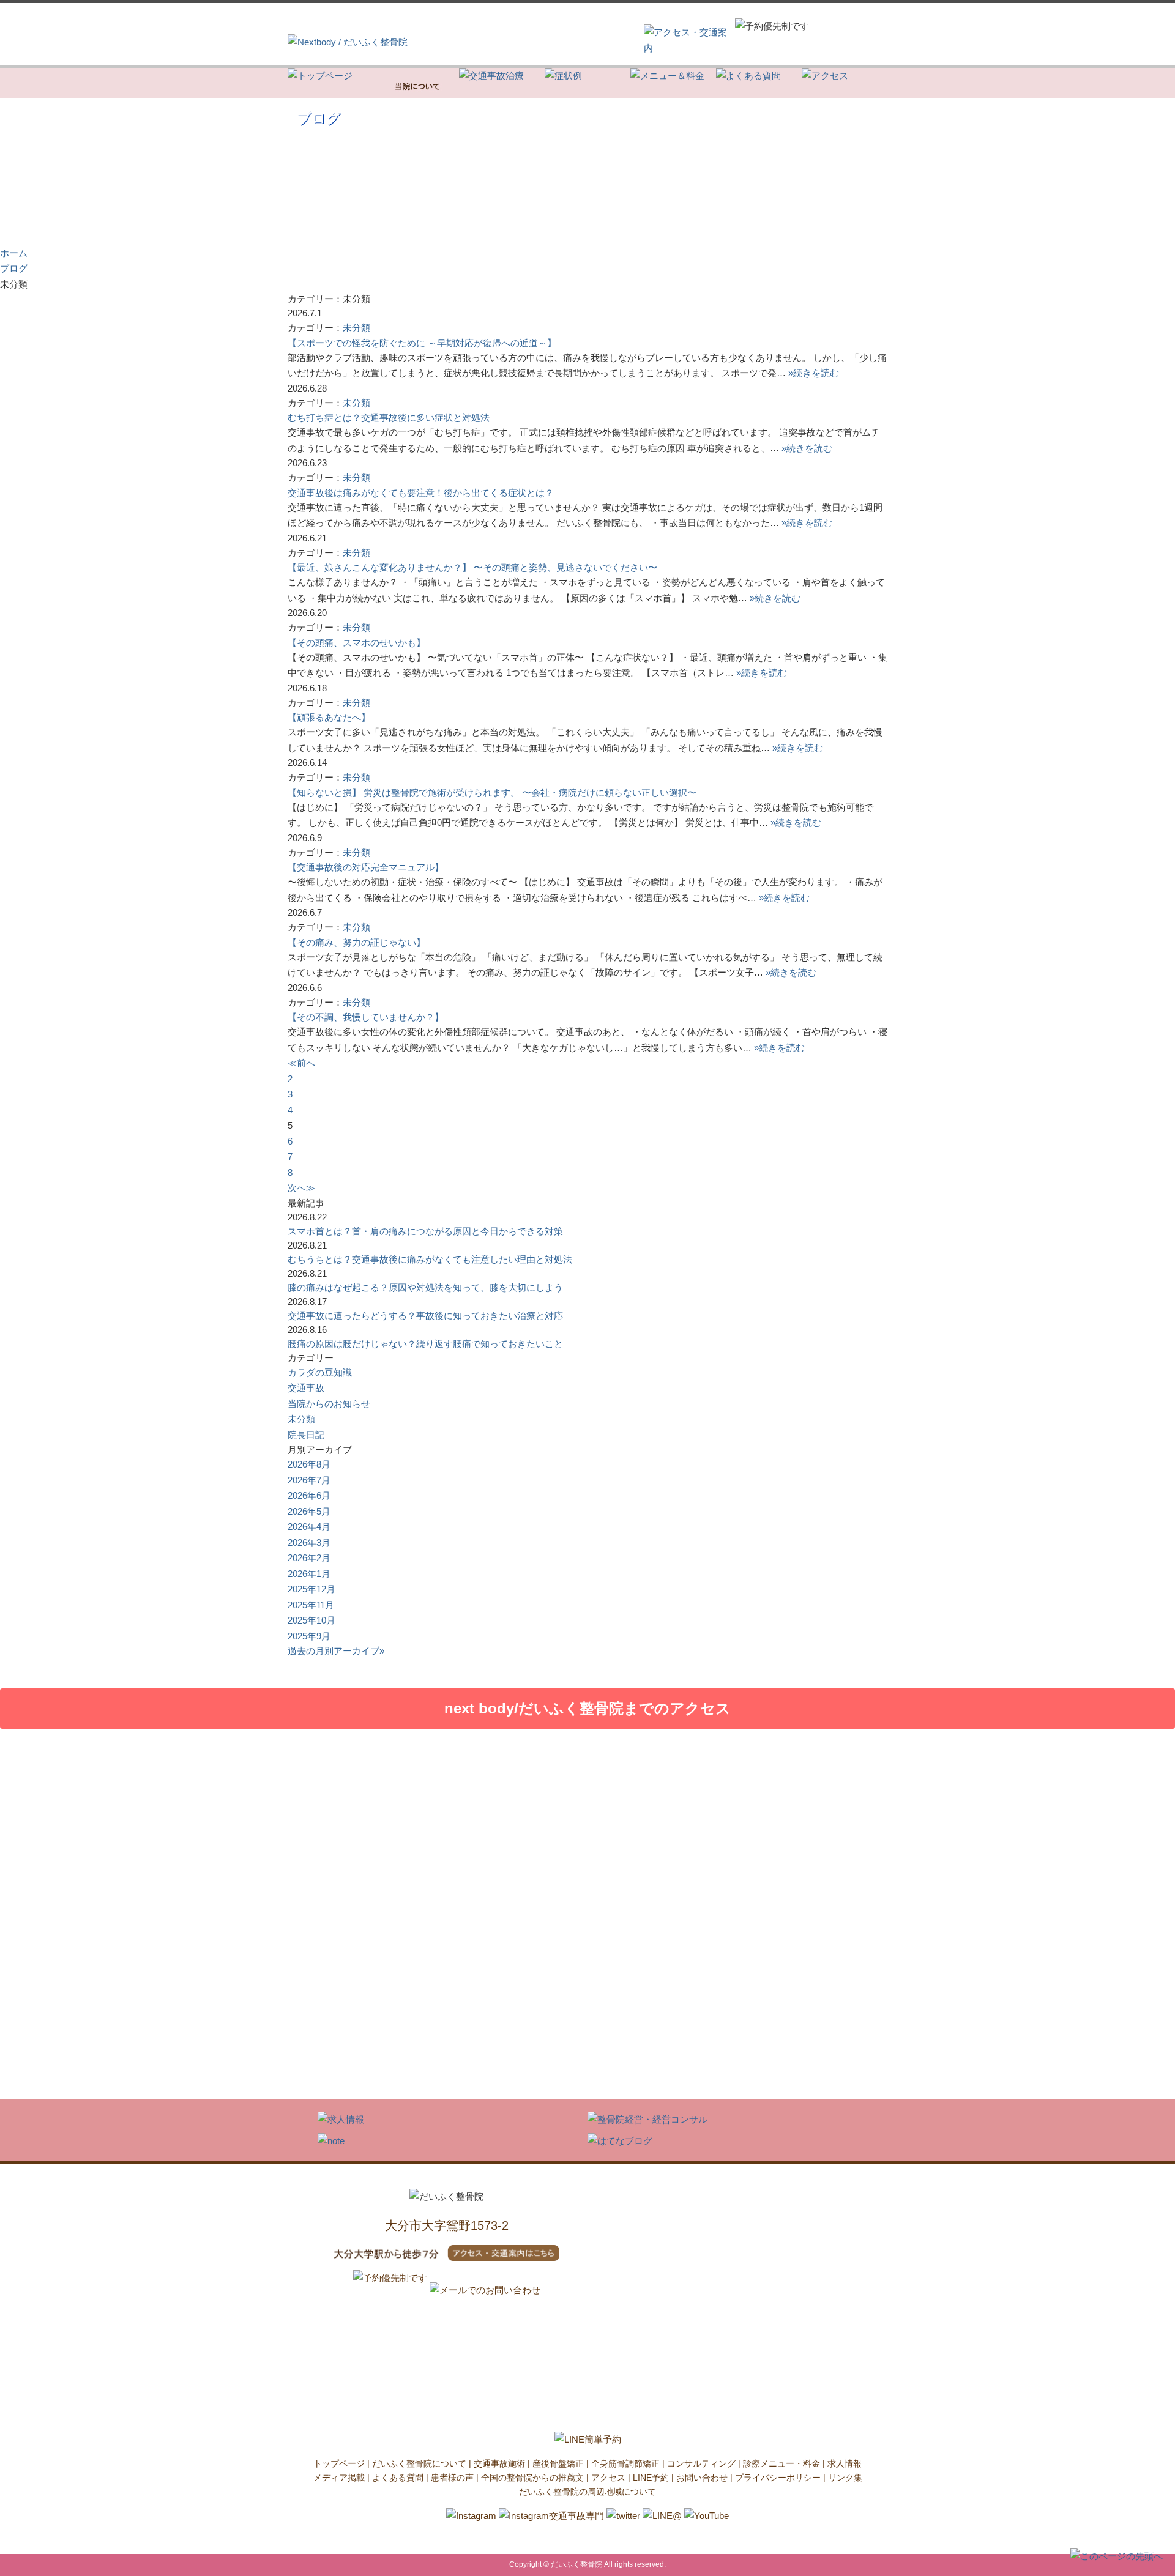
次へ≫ (301, 1188)
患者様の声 (452, 2478)
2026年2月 (309, 1558)
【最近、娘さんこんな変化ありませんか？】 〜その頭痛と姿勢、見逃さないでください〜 (472, 567)
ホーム (14, 253)
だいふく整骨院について (419, 2463)
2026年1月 (309, 1574)
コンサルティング (701, 2463)
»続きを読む (814, 373)
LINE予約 (651, 2478)
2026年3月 (309, 1542)
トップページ (339, 2463)
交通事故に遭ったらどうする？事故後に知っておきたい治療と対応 (425, 1316)
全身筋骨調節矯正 (625, 2463)
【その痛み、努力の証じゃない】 (356, 942)
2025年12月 (311, 1589)
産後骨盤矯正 (558, 2463)
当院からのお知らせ (329, 1404)
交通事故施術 (499, 2463)
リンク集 (845, 2478)
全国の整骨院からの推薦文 (532, 2478)
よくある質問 (398, 2478)
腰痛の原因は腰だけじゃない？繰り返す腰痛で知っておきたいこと (425, 1344)
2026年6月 (309, 1495)
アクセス (608, 2478)
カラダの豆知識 (320, 1372)
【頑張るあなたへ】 (329, 717)
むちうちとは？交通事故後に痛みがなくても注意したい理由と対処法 (430, 1259)
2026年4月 (309, 1527)
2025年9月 (309, 1636)
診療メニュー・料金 (781, 2463)
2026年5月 (309, 1511)
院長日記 (306, 1435)
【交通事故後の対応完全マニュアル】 (366, 867)
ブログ (14, 268)
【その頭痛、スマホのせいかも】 (356, 643)
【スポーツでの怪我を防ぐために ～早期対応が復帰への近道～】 (422, 343)
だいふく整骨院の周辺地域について (587, 2492)
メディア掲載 (339, 2478)
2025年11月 (311, 1605)
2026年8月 (309, 1464)
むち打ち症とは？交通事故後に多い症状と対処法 (389, 418)
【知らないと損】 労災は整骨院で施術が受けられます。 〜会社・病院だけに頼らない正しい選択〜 (492, 792)
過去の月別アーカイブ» (336, 1651)
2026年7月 (309, 1480)
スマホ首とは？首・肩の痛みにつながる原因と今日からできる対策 (425, 1231)
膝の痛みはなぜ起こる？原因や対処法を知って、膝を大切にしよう (425, 1287)
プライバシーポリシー (778, 2478)
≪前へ (301, 1063)
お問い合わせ (702, 2478)
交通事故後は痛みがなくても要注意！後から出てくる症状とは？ (421, 493)
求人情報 (845, 2463)
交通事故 (306, 1388)
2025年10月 (311, 1620)
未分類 (356, 328)
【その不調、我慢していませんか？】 (366, 1017)
